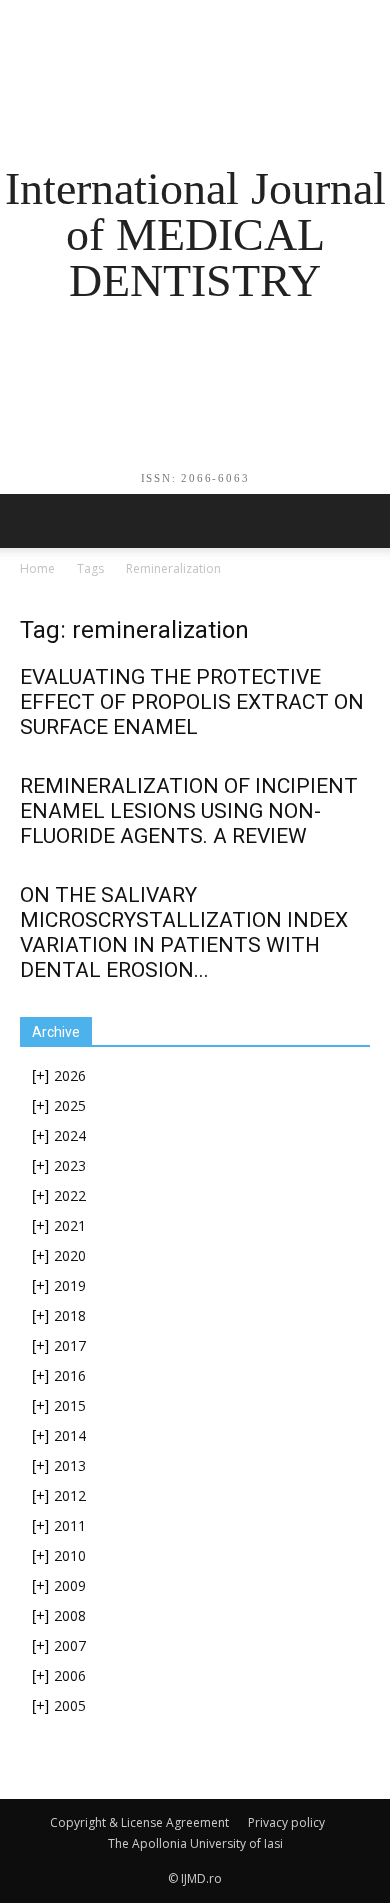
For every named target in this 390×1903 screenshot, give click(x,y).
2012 (70, 1495)
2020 (70, 1255)
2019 (70, 1285)
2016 (70, 1375)
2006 (70, 1675)
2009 (70, 1585)
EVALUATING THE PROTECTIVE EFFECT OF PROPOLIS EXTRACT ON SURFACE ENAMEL (192, 702)
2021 (70, 1225)
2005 (70, 1705)
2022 (70, 1195)
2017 (70, 1345)
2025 (70, 1105)
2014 (70, 1435)
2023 (70, 1165)
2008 (70, 1615)
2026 (70, 1075)
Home (37, 568)
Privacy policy (286, 1822)
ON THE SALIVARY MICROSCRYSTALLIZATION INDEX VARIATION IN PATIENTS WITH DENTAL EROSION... (184, 932)
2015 (70, 1405)
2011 (70, 1525)
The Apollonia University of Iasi (195, 1843)
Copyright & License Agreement (139, 1822)
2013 (70, 1465)
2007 (70, 1645)
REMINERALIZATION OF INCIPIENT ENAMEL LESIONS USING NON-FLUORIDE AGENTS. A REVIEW (189, 811)
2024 (70, 1135)
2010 (70, 1555)
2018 (70, 1315)
